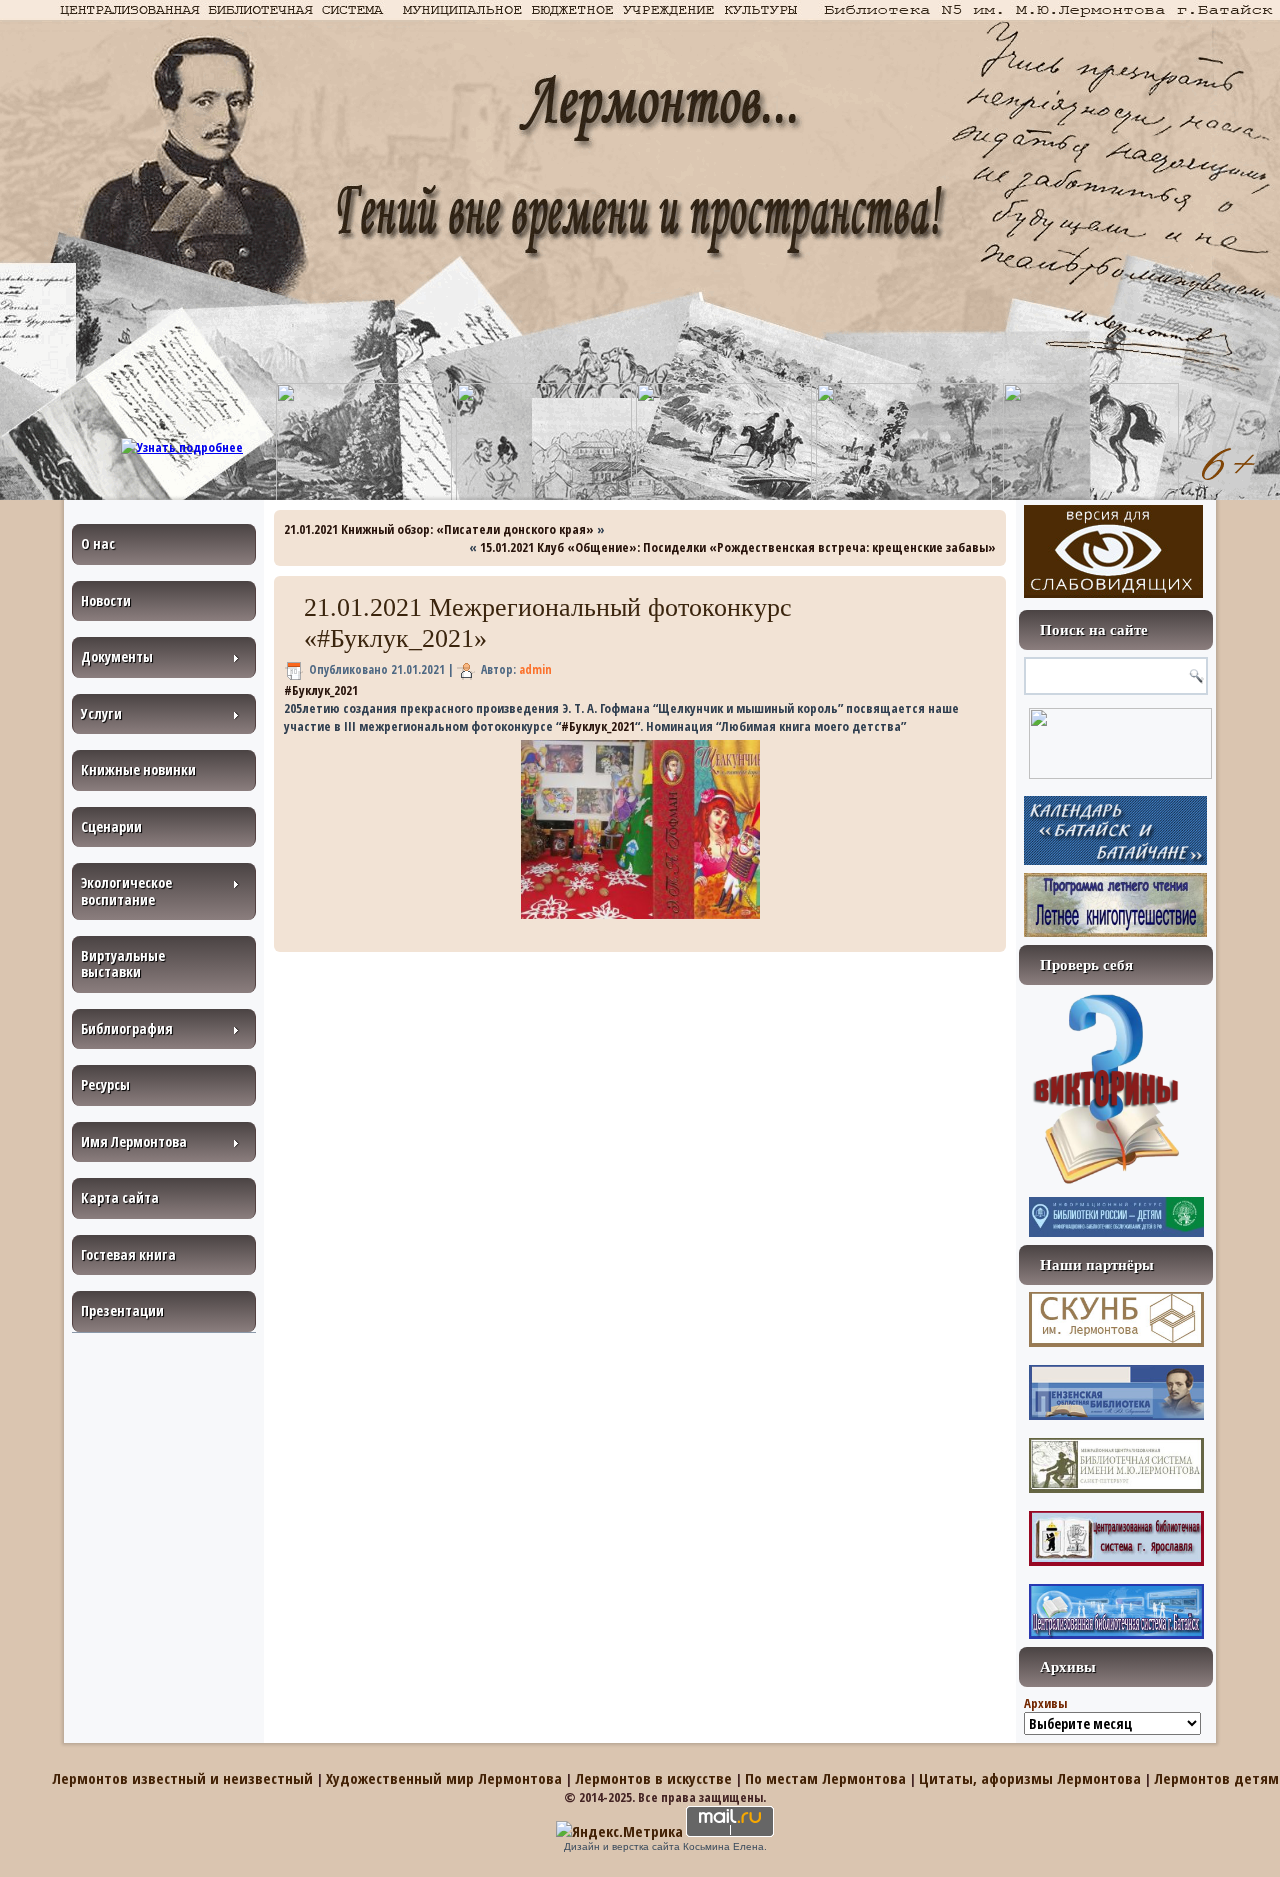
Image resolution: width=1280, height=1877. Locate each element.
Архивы (1045, 1703)
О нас (98, 543)
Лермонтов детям (1216, 1778)
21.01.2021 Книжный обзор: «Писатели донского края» (439, 529)
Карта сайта (120, 1197)
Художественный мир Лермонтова (444, 1778)
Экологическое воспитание (126, 890)
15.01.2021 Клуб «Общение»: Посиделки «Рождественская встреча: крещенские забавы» (738, 547)
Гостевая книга (128, 1254)
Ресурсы (105, 1084)
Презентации (122, 1310)
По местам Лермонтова (825, 1778)
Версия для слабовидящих (1113, 551)
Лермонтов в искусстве (653, 1778)
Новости (106, 600)
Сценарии (111, 826)
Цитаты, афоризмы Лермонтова (1030, 1778)
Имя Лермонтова (134, 1141)
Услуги (101, 713)
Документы (117, 656)
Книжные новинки (138, 769)
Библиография (127, 1028)
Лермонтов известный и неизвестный (182, 1778)
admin (535, 669)
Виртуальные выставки (123, 963)
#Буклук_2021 (321, 690)
